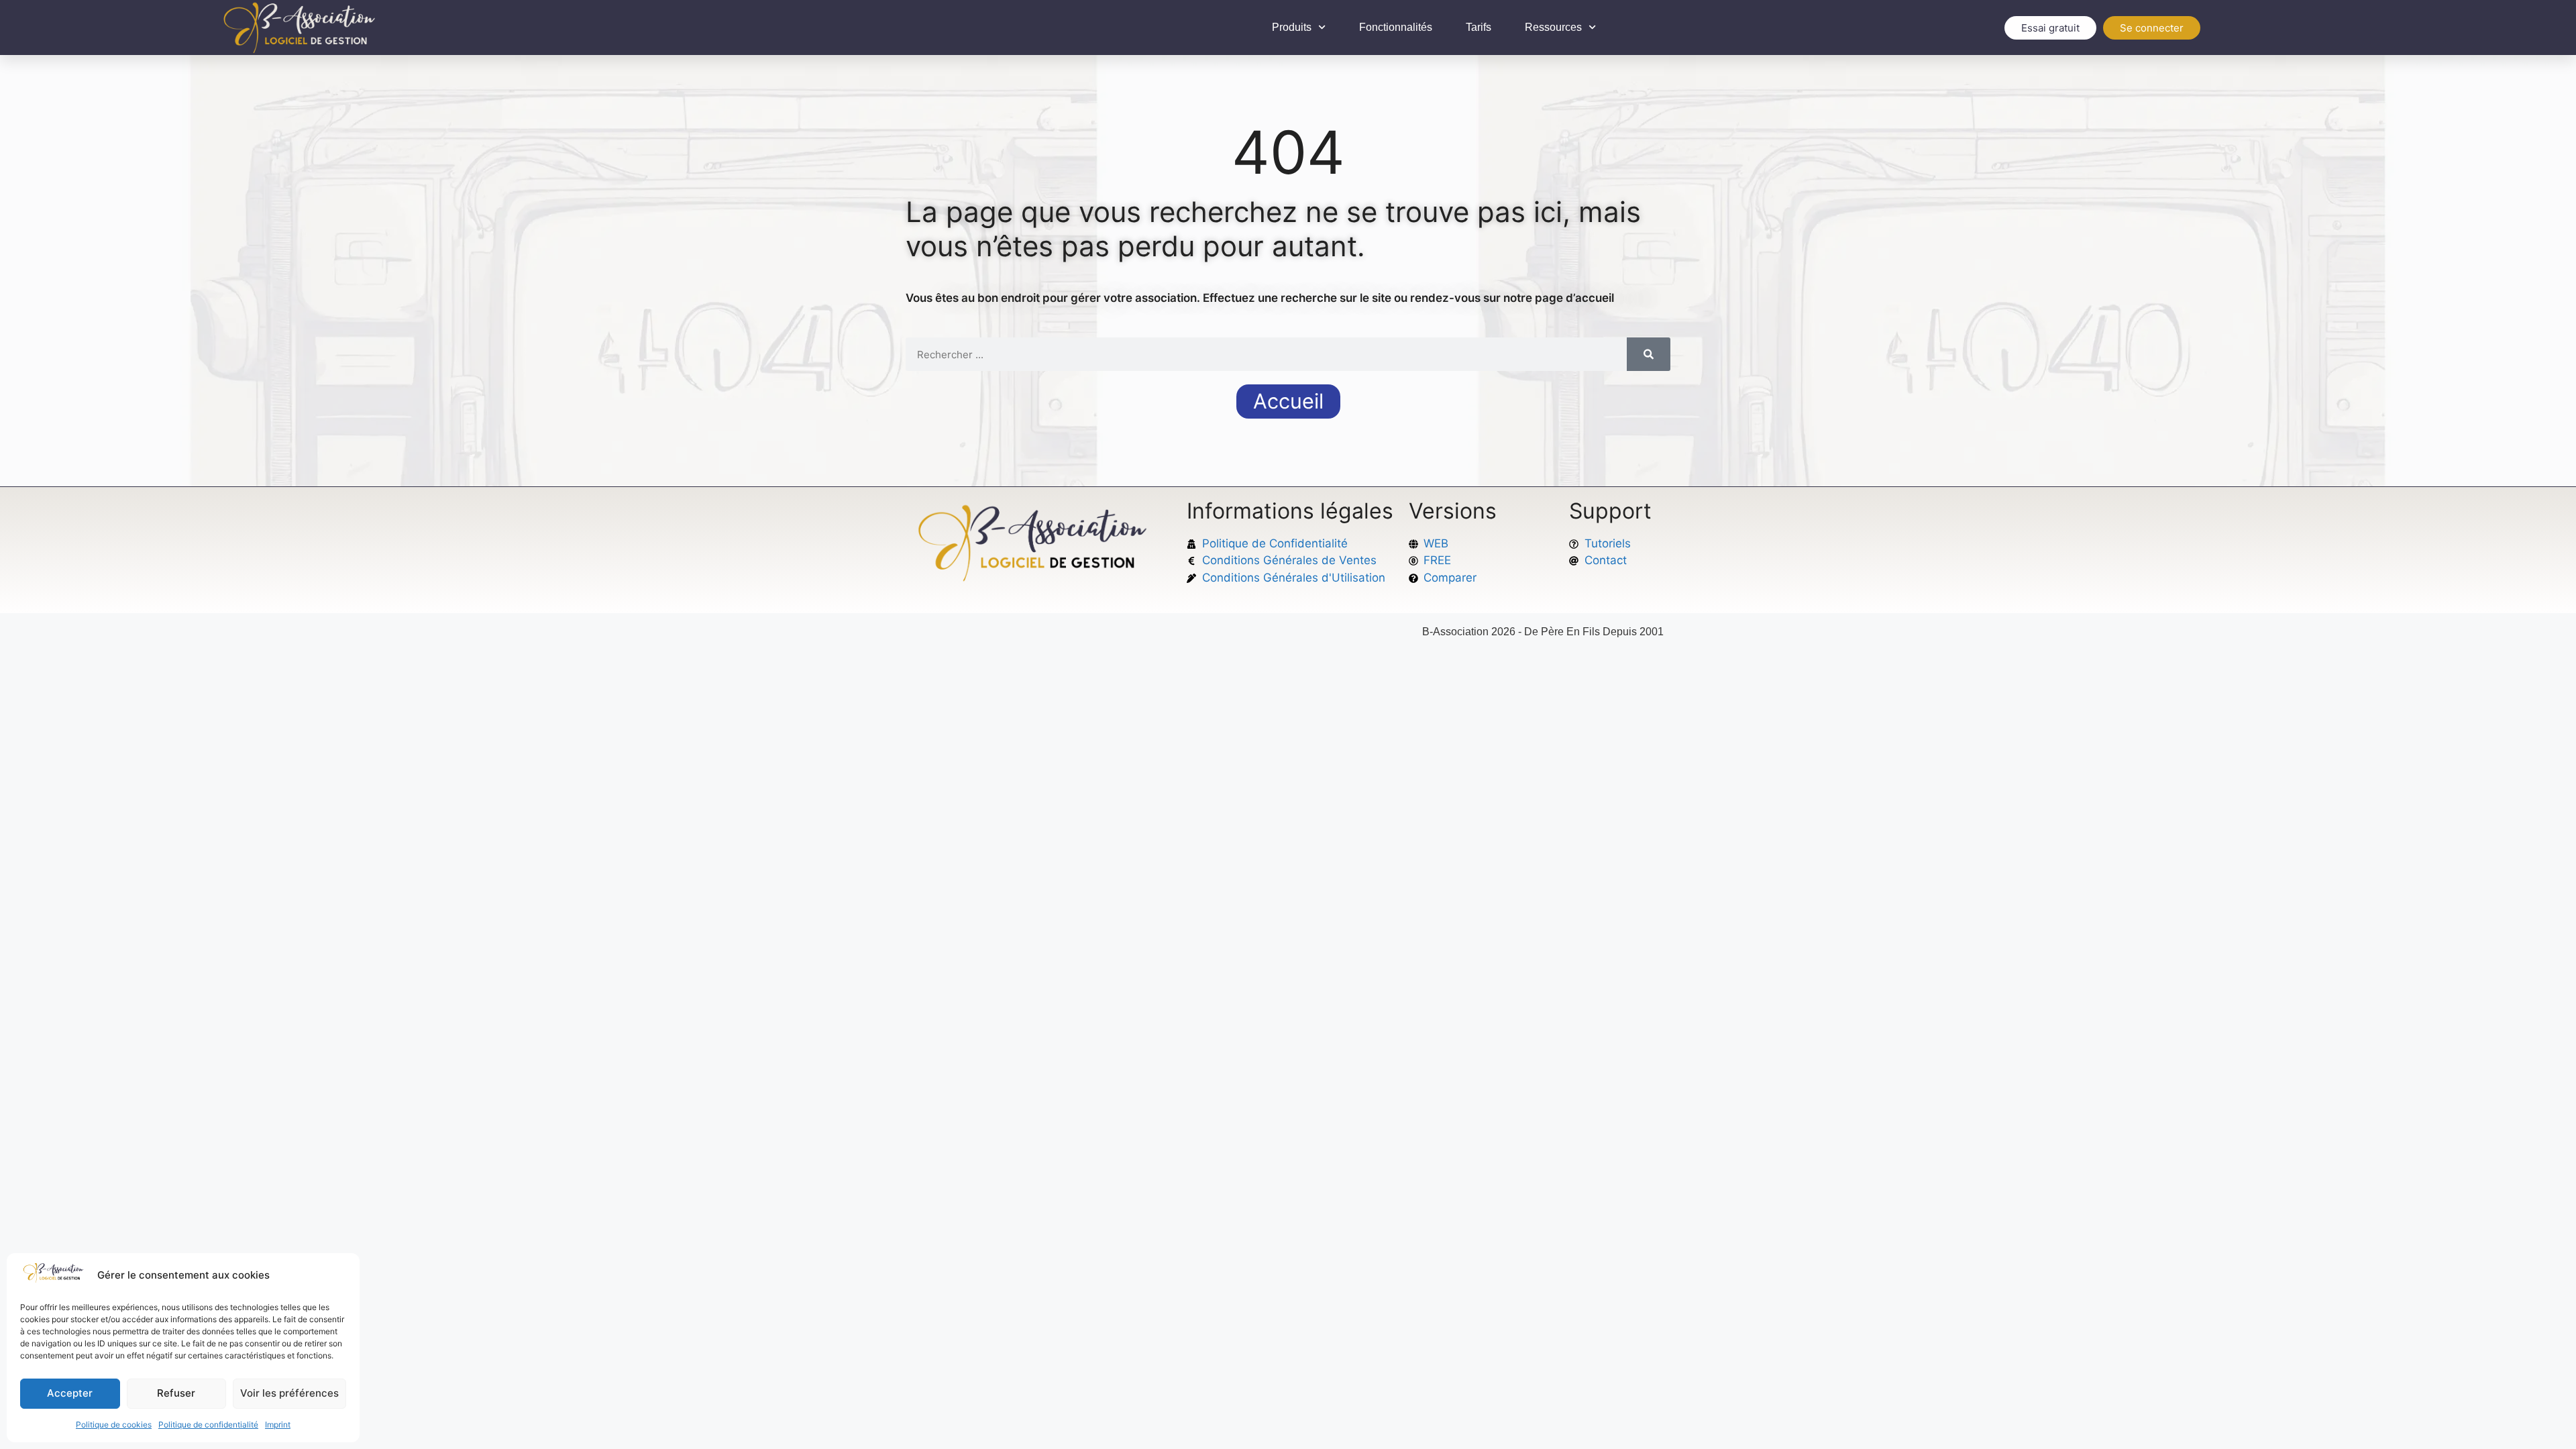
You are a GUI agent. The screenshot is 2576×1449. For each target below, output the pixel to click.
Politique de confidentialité (208, 1425)
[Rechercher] (1649, 354)
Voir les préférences (289, 1393)
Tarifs (1479, 27)
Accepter (70, 1393)
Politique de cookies (114, 1425)
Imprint (278, 1425)
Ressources (1553, 27)
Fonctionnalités (1396, 27)
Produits (1292, 27)
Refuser (176, 1393)
